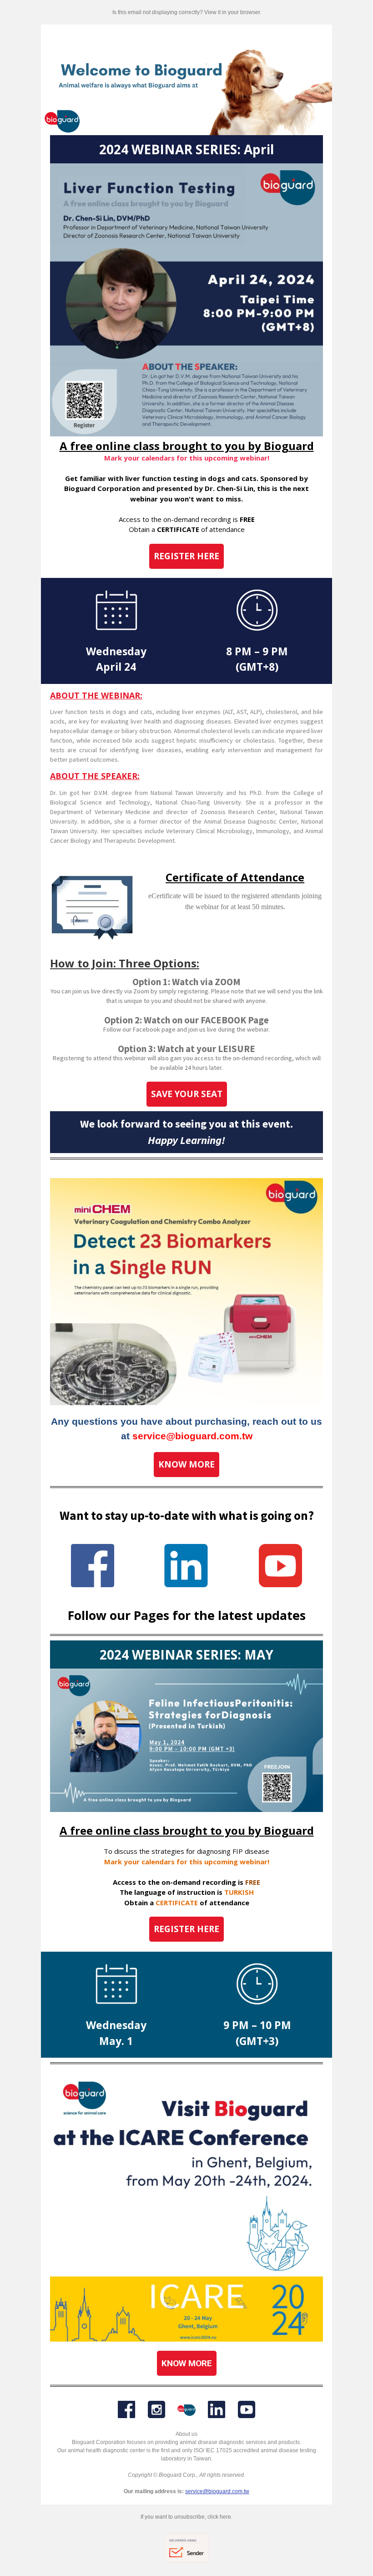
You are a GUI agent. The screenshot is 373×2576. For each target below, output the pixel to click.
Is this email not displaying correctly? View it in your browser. (187, 12)
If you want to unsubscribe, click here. (186, 2517)
